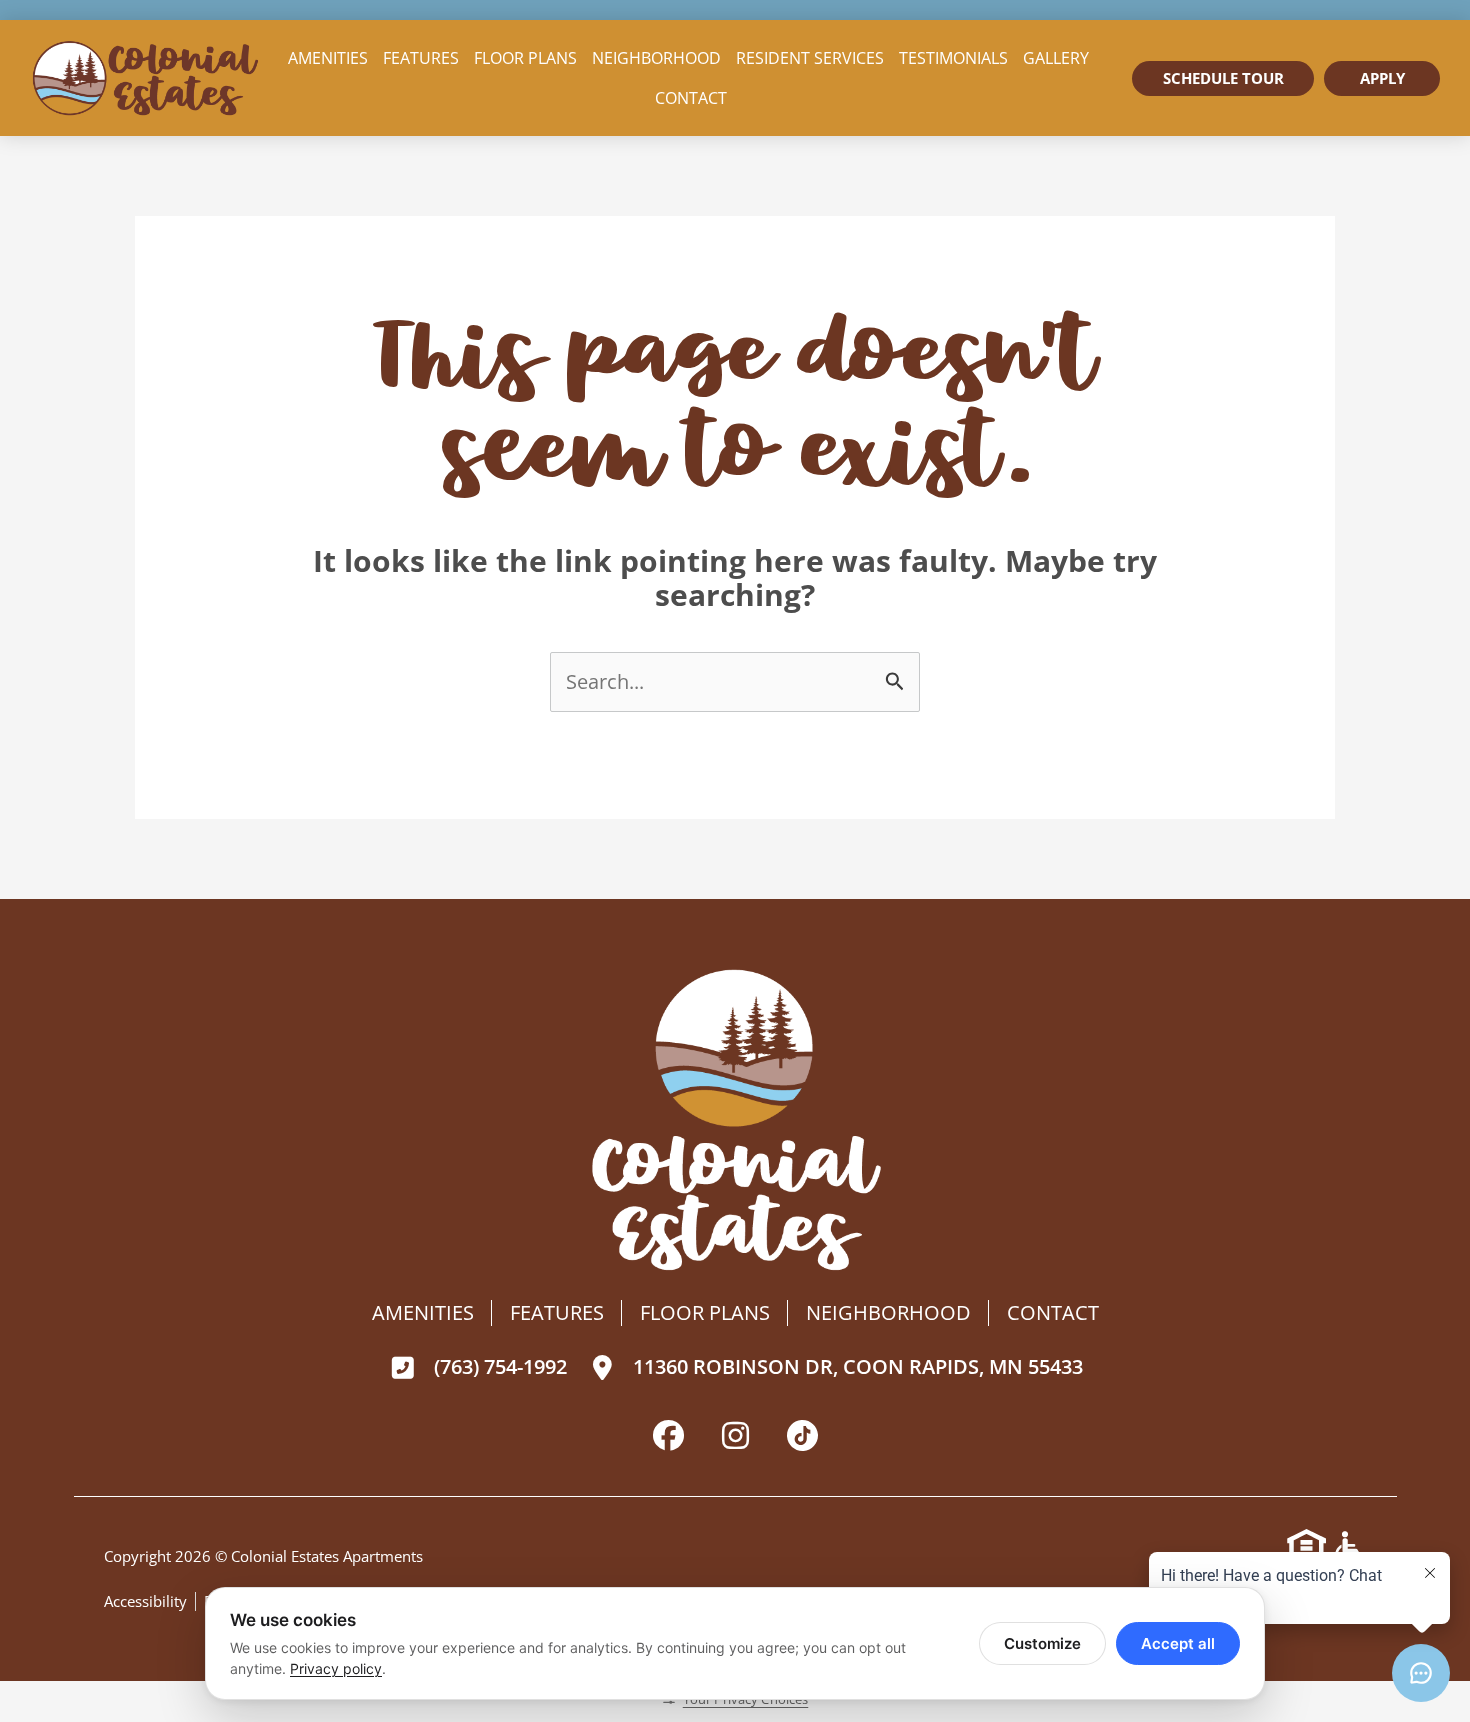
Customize (1042, 1643)
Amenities (328, 58)
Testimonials (953, 58)
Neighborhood (656, 58)
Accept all (1178, 1643)
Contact (691, 98)
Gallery (1056, 58)
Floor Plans (525, 58)
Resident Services (810, 58)
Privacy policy (336, 1668)
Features (421, 58)
